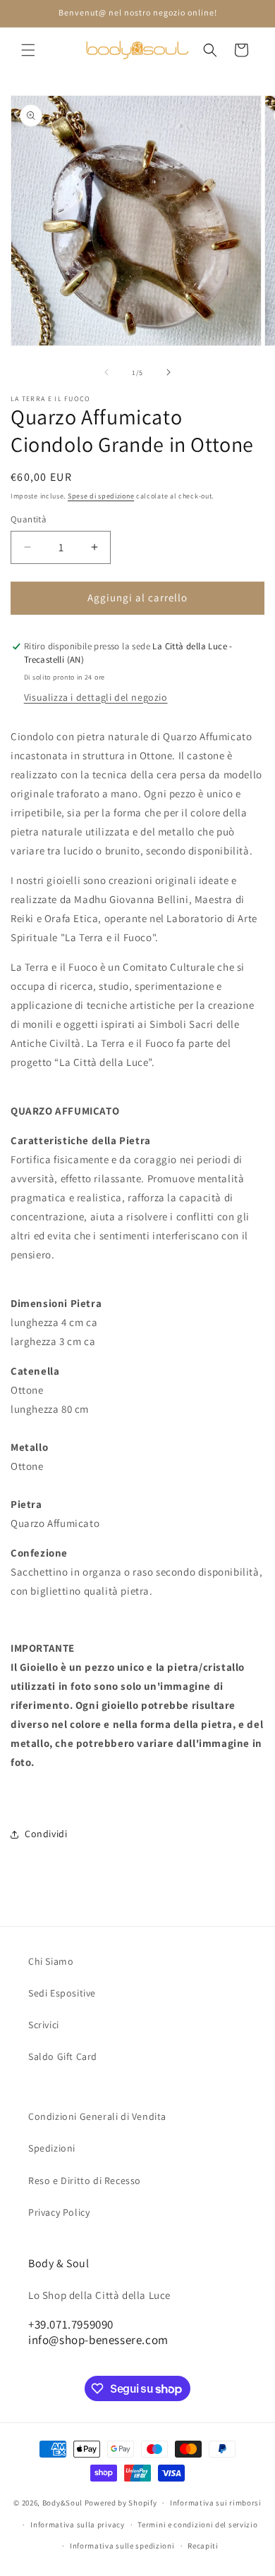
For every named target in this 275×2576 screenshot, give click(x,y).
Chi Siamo (51, 1961)
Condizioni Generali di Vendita (97, 2116)
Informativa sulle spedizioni (122, 2546)
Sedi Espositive (62, 1993)
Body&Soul (62, 2503)
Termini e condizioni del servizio (197, 2525)
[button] (28, 50)
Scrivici (44, 2025)
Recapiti (203, 2546)
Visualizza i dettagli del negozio (96, 697)
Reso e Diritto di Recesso (85, 2181)
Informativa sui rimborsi (216, 2503)
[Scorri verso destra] (169, 372)
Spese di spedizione (101, 496)
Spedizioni (52, 2148)
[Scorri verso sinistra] (106, 372)
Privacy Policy (59, 2212)
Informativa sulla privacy (78, 2525)
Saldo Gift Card (63, 2056)
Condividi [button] (46, 1834)
